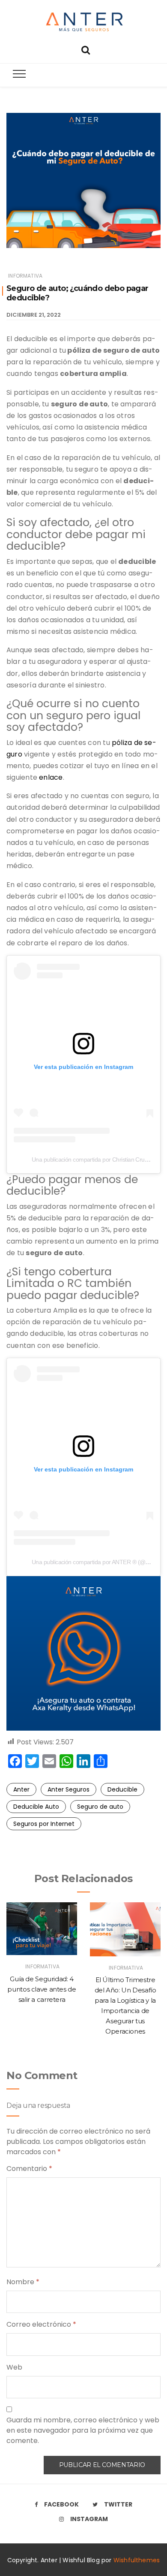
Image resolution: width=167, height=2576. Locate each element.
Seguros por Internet (44, 1824)
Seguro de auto (100, 1807)
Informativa (25, 276)
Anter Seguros (69, 1789)
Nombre (23, 2282)
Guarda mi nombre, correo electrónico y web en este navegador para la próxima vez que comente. (83, 2430)
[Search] (86, 49)
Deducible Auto (36, 1807)
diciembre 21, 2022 (34, 315)
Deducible (122, 1789)
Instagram (89, 2519)
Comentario (29, 2169)
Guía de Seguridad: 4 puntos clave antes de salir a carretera (42, 1989)
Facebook (61, 2504)
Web (14, 2367)
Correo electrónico (41, 2324)
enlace (51, 777)
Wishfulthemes (137, 2560)
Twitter (118, 2504)
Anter (21, 1789)
